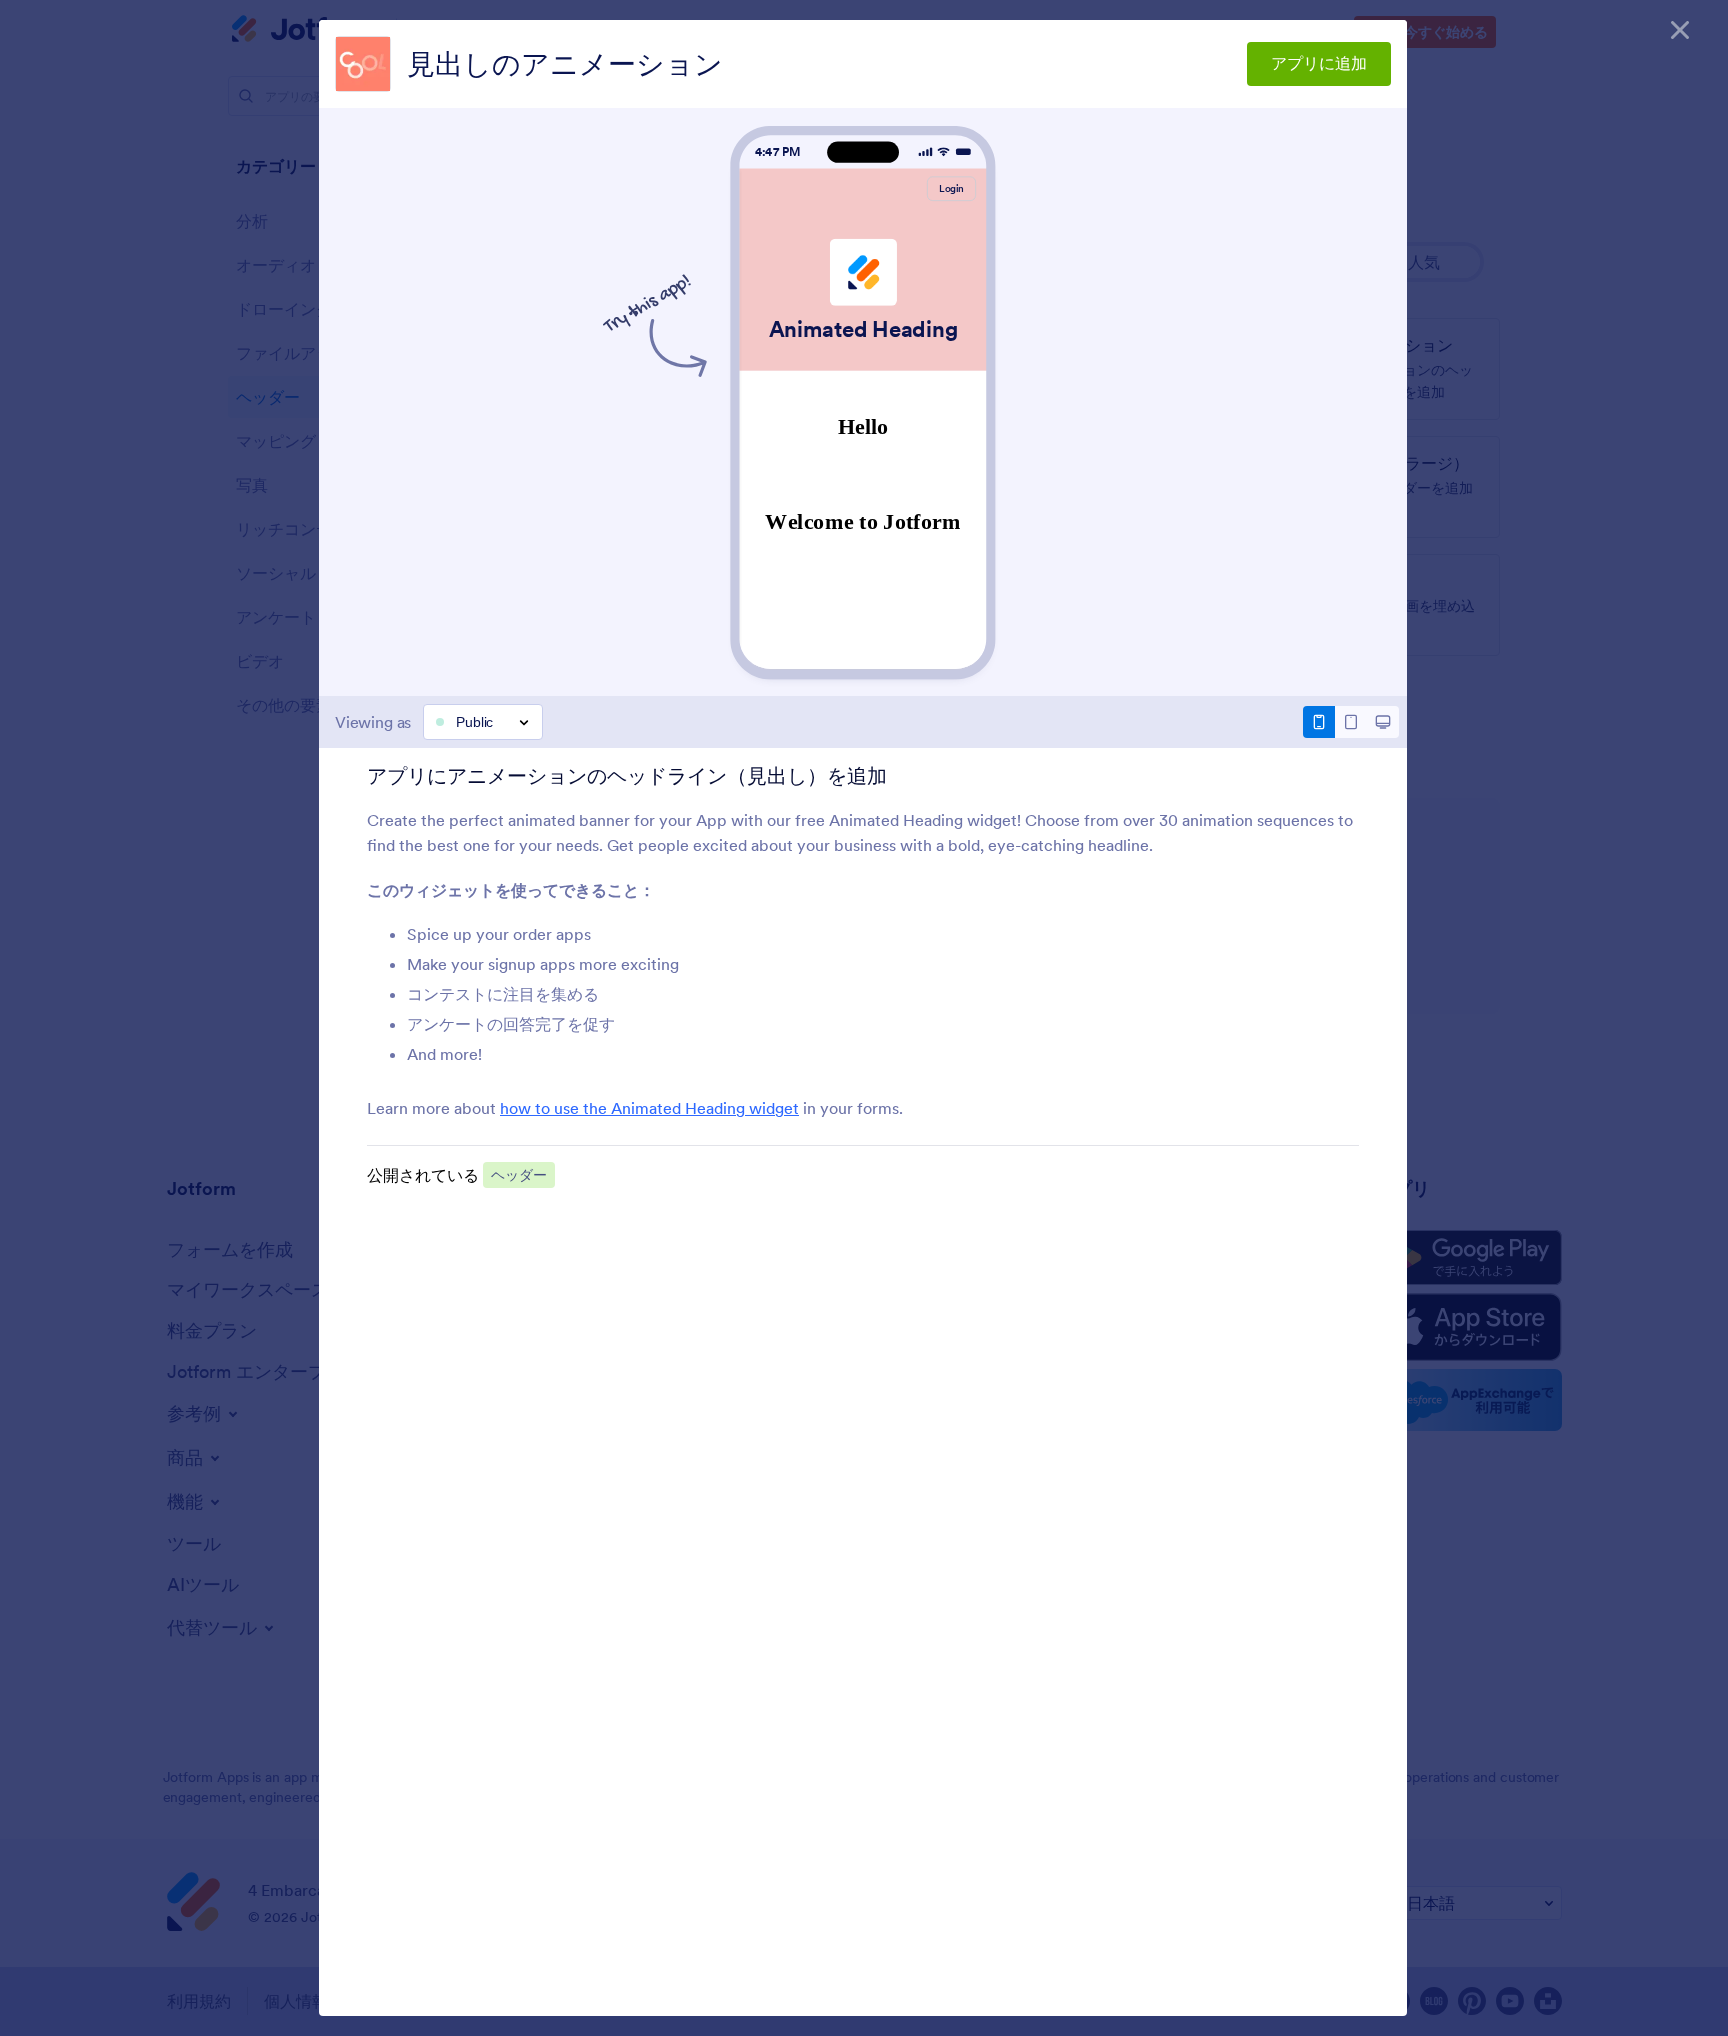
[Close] (1680, 30)
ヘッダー (519, 1175)
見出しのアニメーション (565, 64)
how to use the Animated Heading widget (649, 1108)
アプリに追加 (1319, 63)
